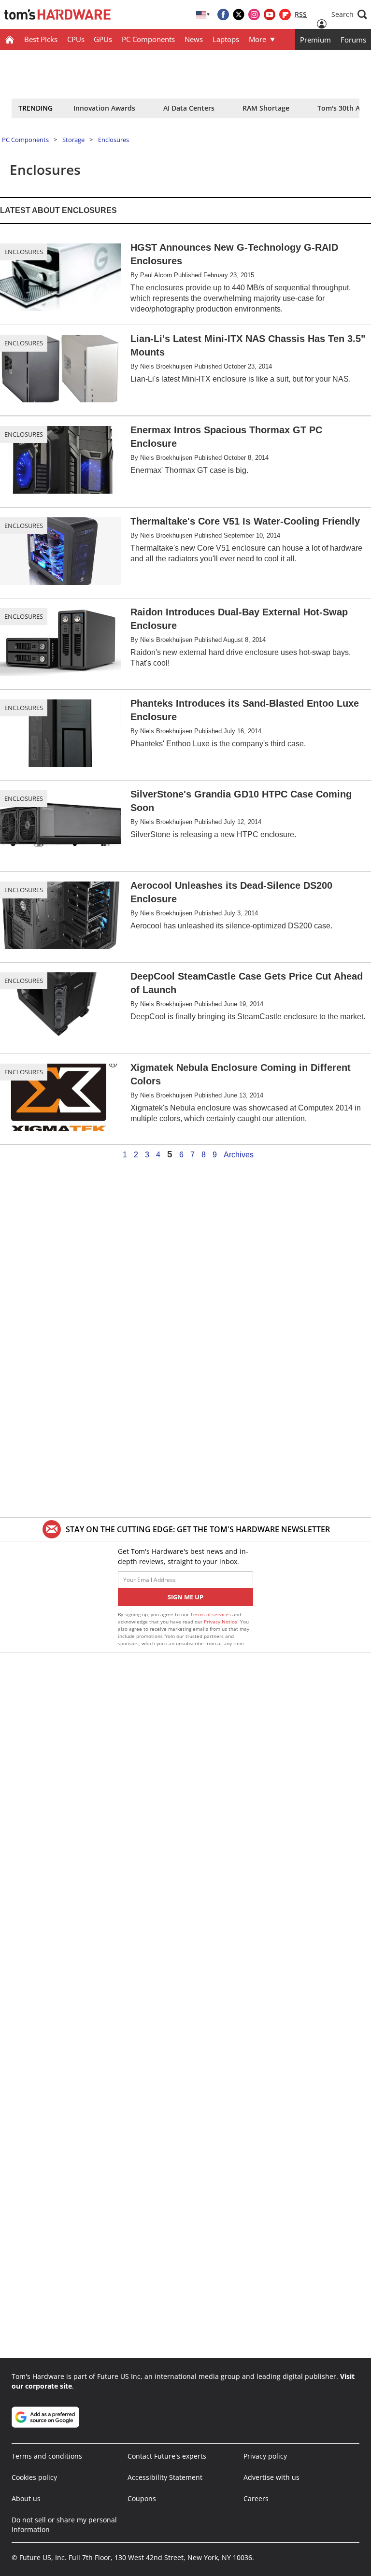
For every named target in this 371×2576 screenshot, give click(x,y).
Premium (315, 40)
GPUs (103, 39)
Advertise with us (271, 2477)
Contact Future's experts (167, 2456)
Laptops (226, 39)
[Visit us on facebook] (223, 14)
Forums (353, 40)
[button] (349, 14)
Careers (256, 2498)
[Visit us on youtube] (270, 14)
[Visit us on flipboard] (285, 14)
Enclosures (114, 140)
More (257, 39)
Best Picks (41, 39)
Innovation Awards (104, 108)
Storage (73, 140)
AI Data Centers (189, 108)
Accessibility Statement (165, 2477)
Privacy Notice (221, 1622)
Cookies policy (34, 2477)
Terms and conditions (47, 2456)
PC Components (148, 39)
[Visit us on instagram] (254, 14)
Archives (239, 1155)
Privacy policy (265, 2456)
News (194, 39)
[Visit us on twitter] (239, 14)
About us (26, 2498)
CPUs (76, 39)
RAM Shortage (266, 108)
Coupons (142, 2498)
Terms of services (211, 1614)
